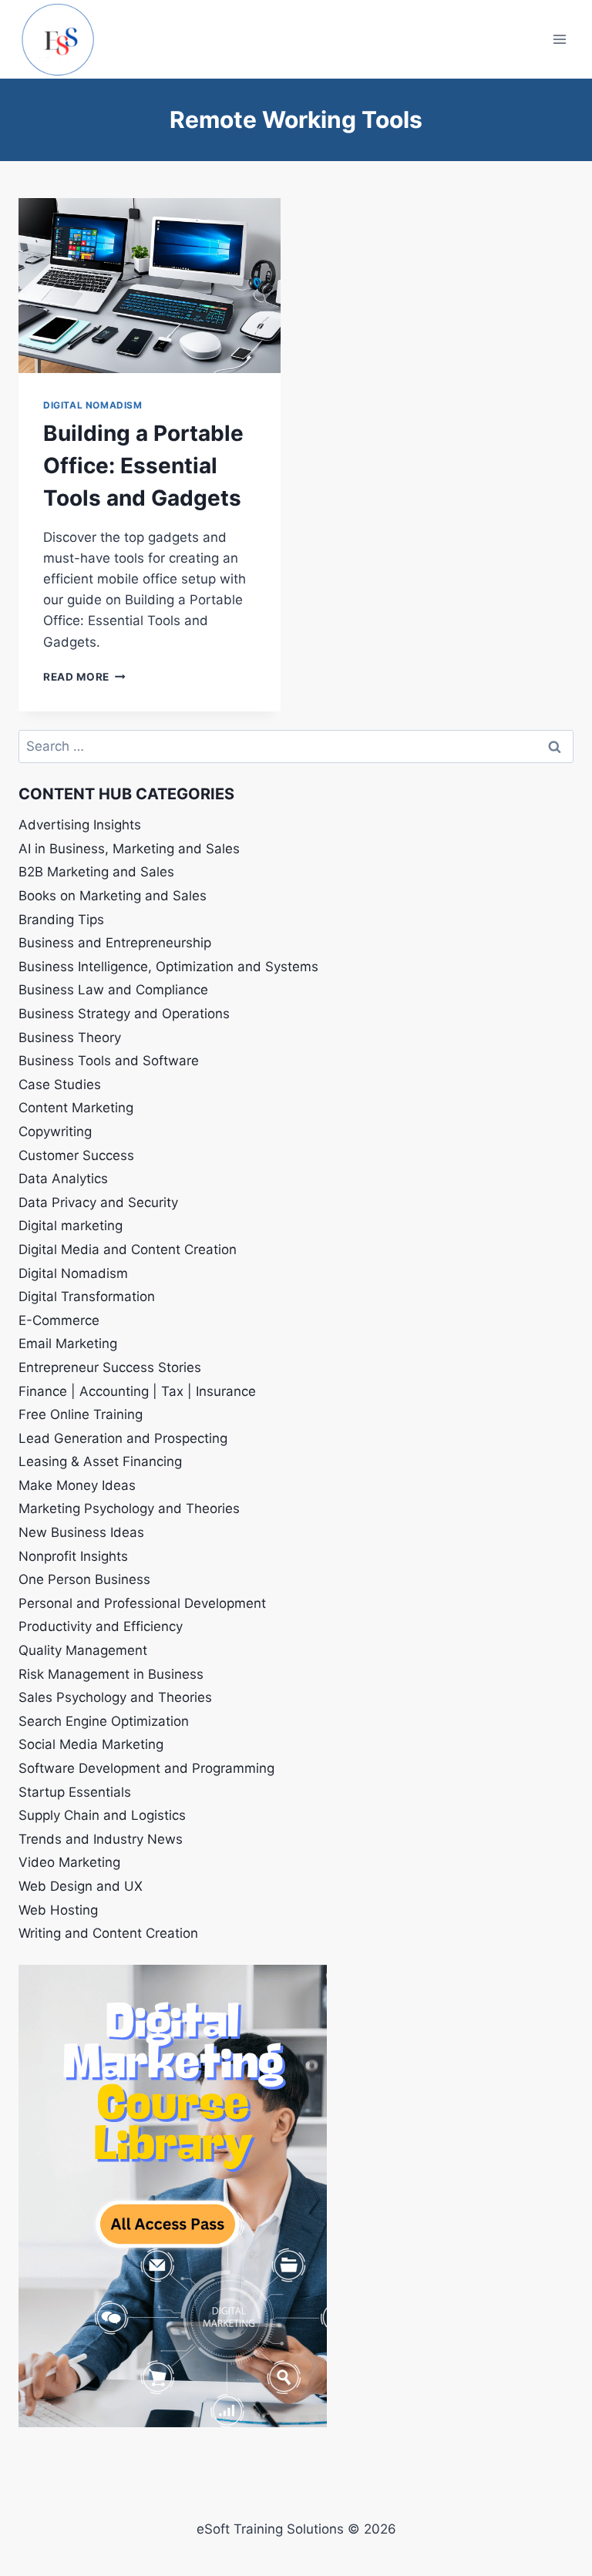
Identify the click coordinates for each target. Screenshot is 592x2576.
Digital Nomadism (93, 405)
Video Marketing (69, 1862)
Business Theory (70, 1037)
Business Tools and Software (109, 1061)
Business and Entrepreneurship (115, 943)
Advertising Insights (80, 825)
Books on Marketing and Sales (113, 896)
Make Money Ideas (77, 1485)
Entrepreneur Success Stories (110, 1367)
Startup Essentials (75, 1792)
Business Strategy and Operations (124, 1014)
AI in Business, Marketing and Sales (129, 849)
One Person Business (84, 1579)
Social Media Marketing (91, 1744)
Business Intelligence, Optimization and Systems (168, 967)
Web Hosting (58, 1910)
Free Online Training (81, 1414)
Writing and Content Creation (108, 1933)
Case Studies (60, 1085)
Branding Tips (61, 920)
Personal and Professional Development (142, 1603)
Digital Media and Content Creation (128, 1249)
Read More (84, 677)
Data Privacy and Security (98, 1202)
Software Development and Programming (146, 1768)
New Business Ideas (81, 1532)
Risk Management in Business (111, 1674)
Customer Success (76, 1155)
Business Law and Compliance (113, 990)
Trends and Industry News (101, 1839)
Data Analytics (63, 1179)
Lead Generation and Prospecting (123, 1438)
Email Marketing (68, 1343)
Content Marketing (76, 1108)
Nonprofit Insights (73, 1556)
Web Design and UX (81, 1886)
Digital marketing (71, 1226)
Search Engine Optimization (104, 1721)
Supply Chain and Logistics (102, 1815)
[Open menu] (559, 39)
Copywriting (55, 1132)
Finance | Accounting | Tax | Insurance (137, 1391)
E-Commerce (59, 1320)
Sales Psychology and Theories (115, 1697)
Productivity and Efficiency (101, 1626)
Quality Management (83, 1650)
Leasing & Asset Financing (100, 1461)
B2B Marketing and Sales (96, 872)
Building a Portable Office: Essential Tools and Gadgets (143, 466)
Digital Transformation (87, 1296)
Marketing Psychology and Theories (129, 1508)
